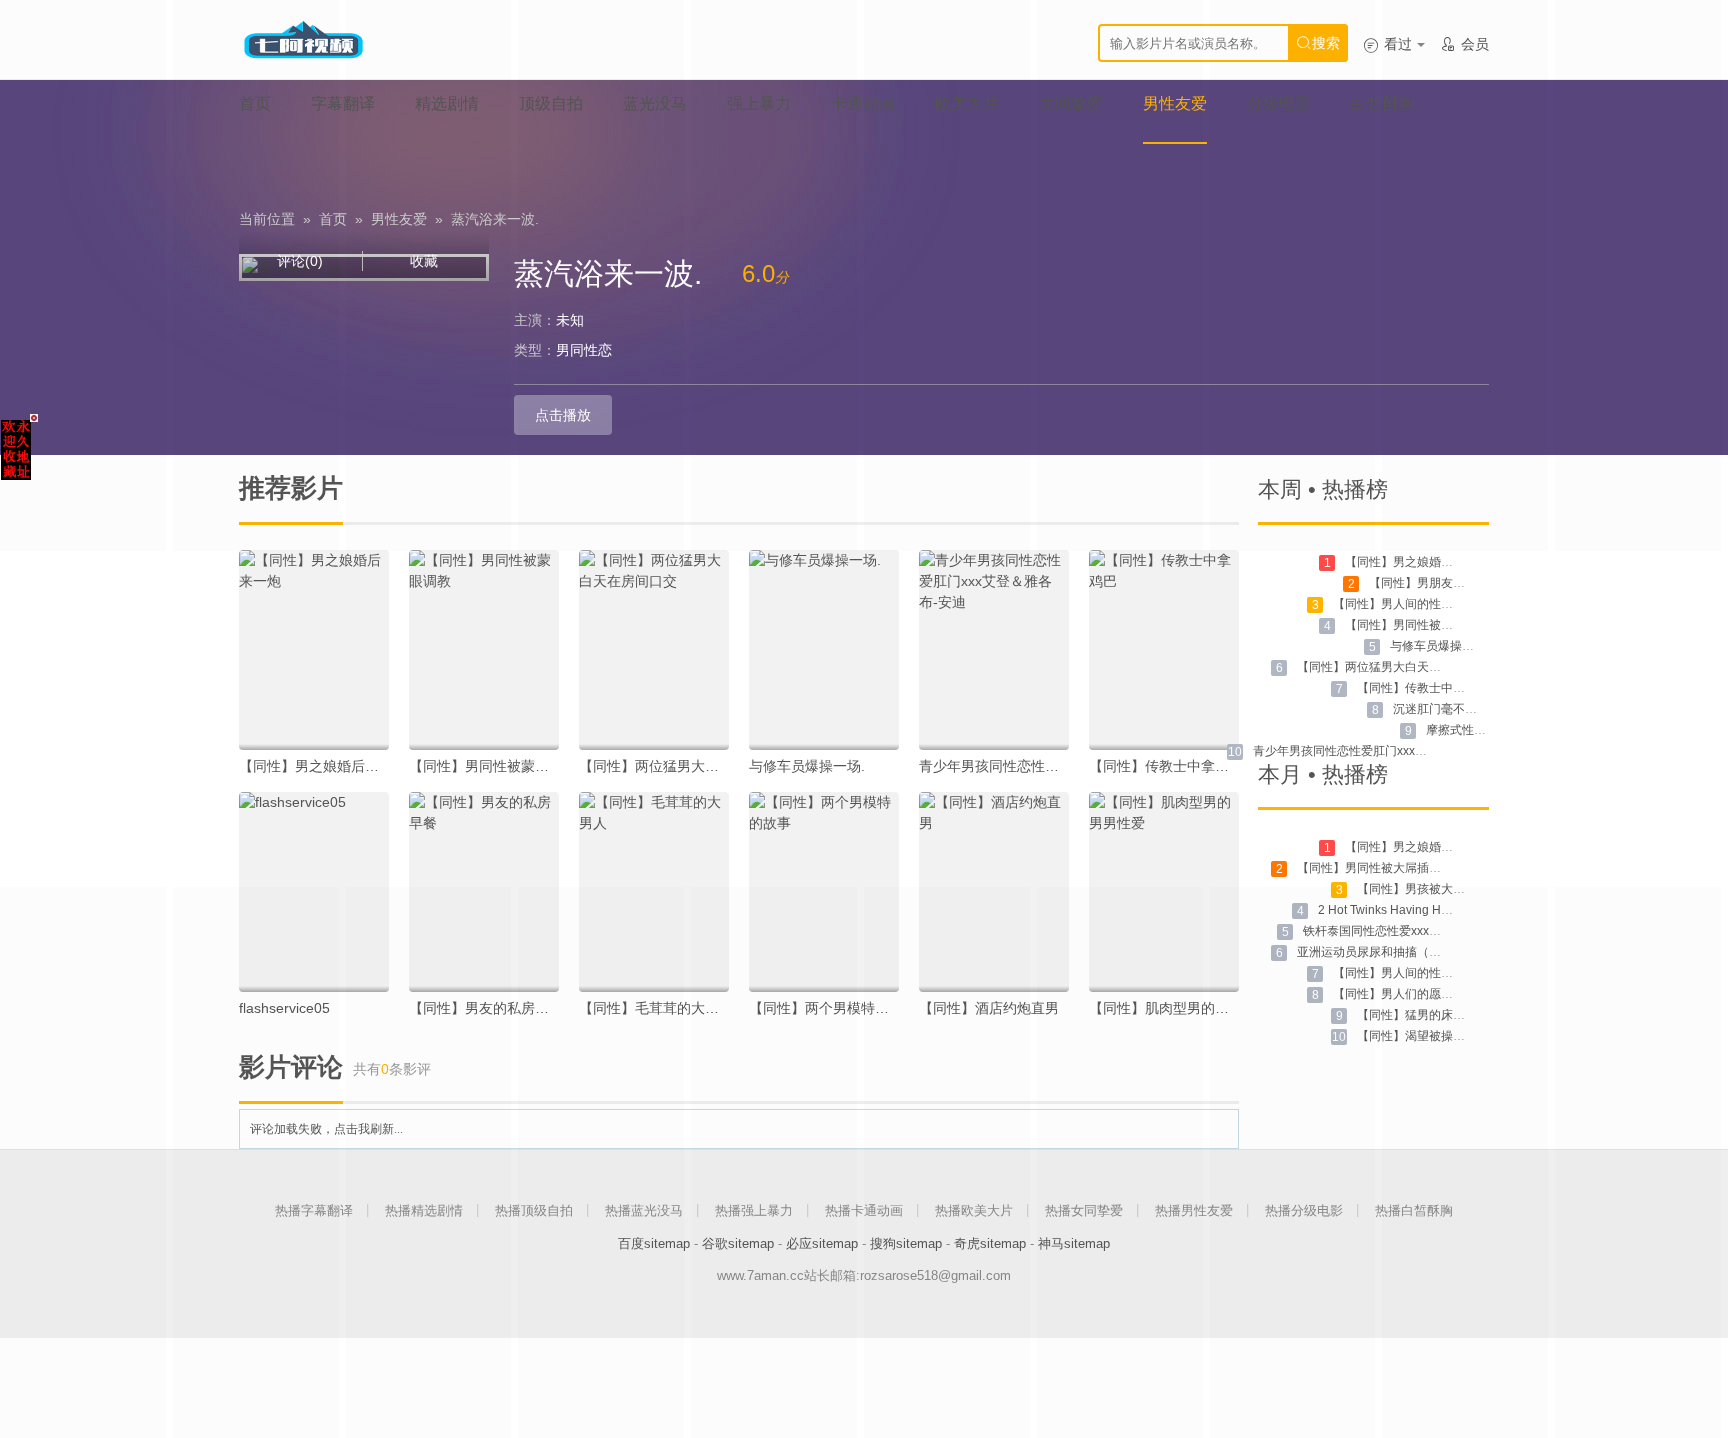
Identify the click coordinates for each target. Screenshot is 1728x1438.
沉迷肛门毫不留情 (1441, 709)
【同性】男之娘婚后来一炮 (323, 766)
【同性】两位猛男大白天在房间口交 (691, 766)
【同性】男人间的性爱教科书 (1411, 604)
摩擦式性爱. (1457, 730)
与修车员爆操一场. (807, 766)
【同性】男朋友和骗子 (1429, 583)
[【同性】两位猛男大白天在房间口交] (654, 650)
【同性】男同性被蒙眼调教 (493, 766)
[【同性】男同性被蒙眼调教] (484, 650)
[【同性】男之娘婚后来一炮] (314, 650)
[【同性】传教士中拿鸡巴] (1164, 650)
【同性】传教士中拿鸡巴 (1166, 766)
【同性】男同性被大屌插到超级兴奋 (1393, 868)
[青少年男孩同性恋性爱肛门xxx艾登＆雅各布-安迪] (994, 650)
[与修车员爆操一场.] (824, 650)
